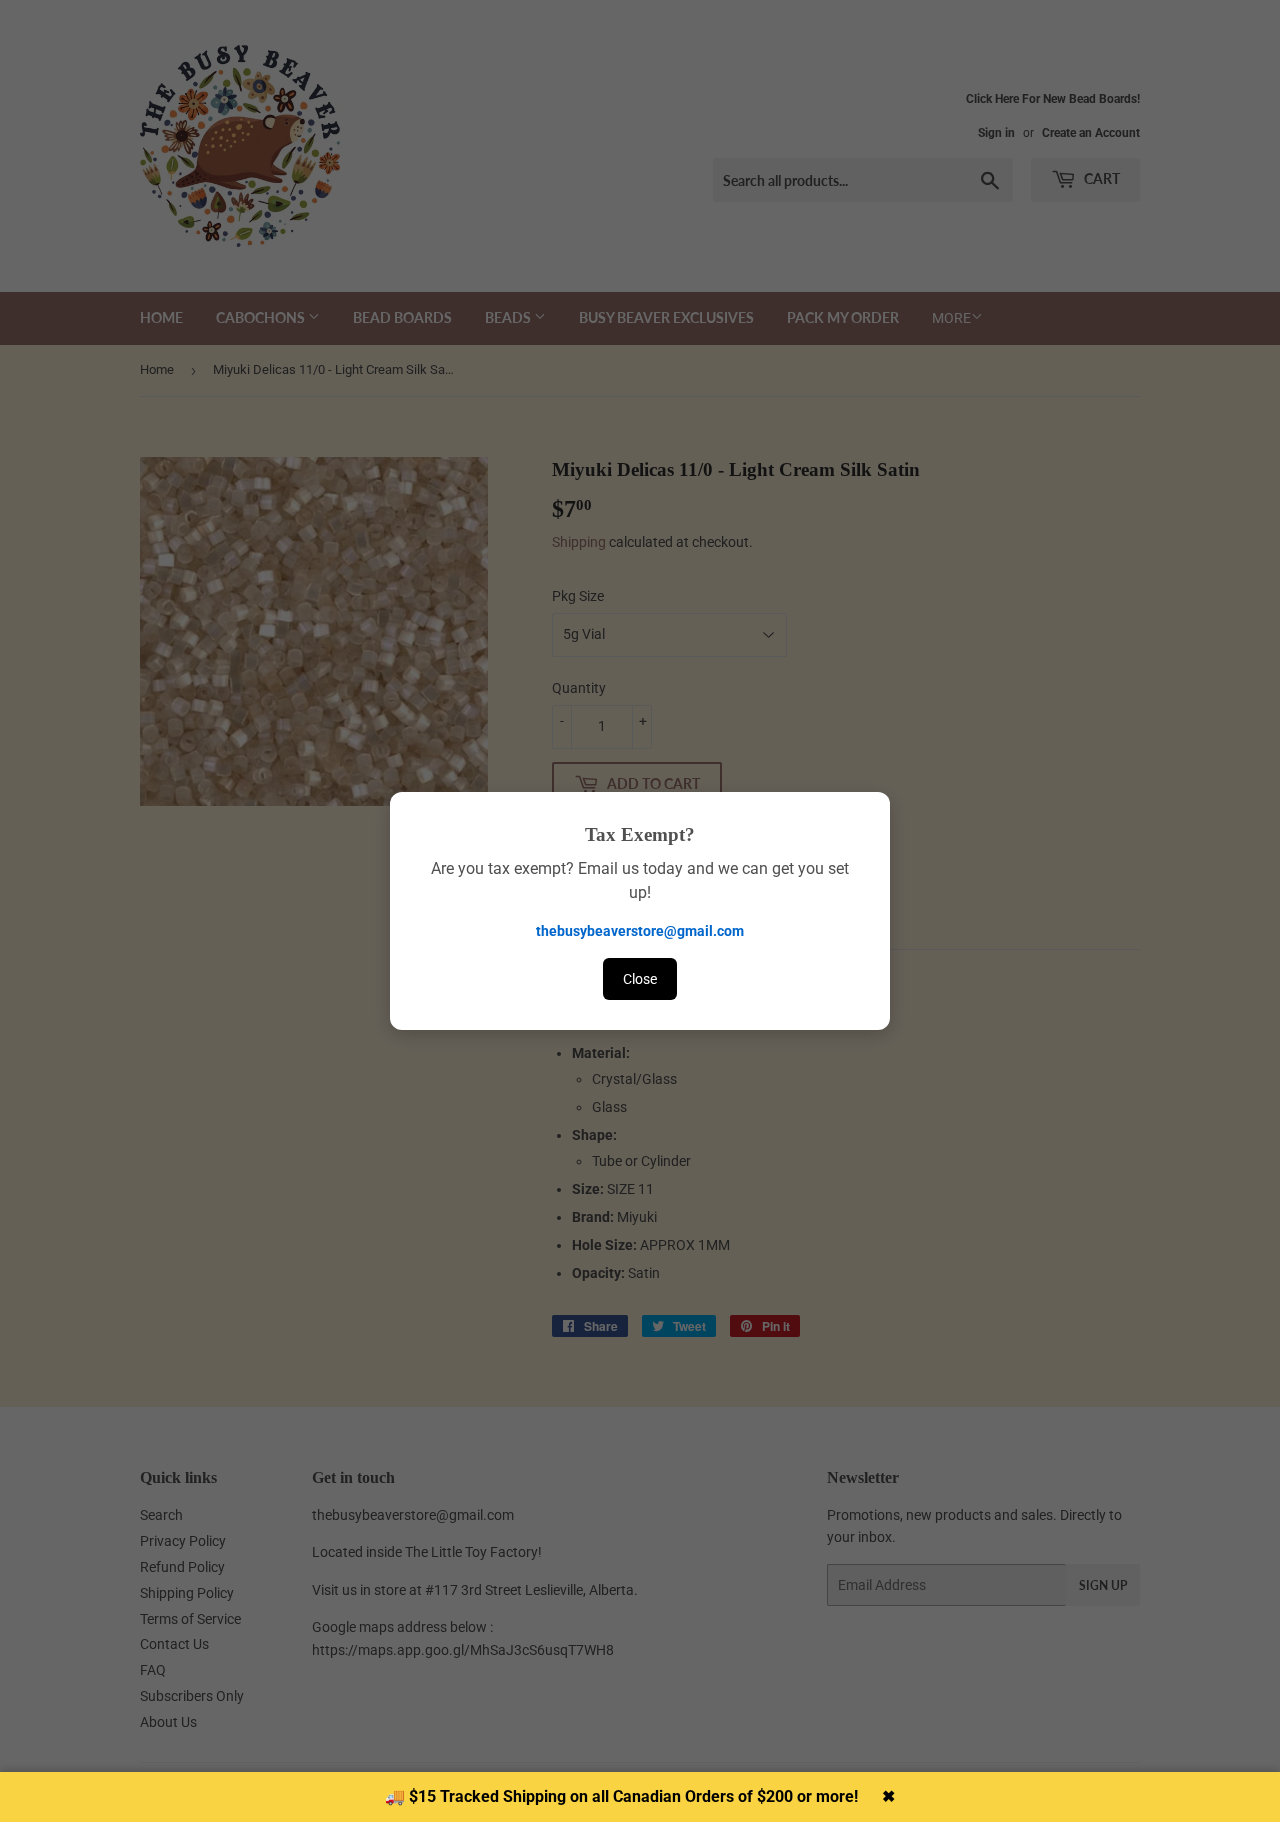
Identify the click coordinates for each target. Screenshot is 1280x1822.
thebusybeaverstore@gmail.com (640, 931)
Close (640, 979)
